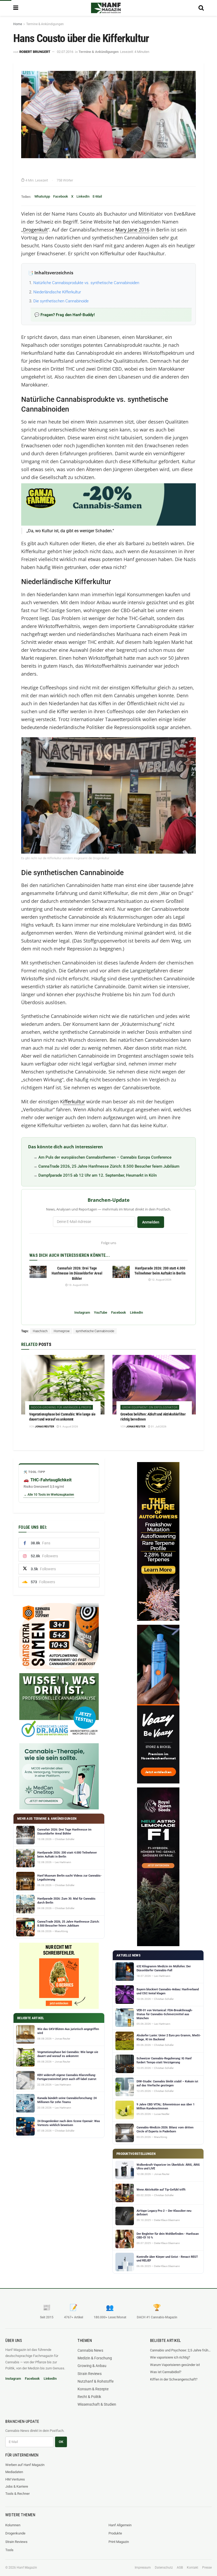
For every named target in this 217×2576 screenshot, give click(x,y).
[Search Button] (201, 8)
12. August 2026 (161, 1280)
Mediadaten (14, 2472)
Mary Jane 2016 (132, 230)
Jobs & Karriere (17, 2486)
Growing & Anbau (92, 2366)
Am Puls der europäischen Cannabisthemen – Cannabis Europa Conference (105, 1157)
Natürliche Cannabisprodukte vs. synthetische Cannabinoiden (86, 283)
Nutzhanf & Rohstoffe (96, 2381)
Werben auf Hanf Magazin (25, 2465)
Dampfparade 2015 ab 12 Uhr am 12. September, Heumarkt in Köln (98, 1175)
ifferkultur (74, 1102)
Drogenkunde (15, 2533)
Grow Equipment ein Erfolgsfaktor (150, 1407)
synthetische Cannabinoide (95, 1331)
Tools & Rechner (17, 2494)
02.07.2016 (65, 52)
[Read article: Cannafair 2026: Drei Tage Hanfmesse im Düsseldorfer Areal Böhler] (38, 1272)
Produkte (115, 2533)
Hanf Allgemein (120, 2525)
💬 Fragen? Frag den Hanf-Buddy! (65, 315)
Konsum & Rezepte (93, 2389)
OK (61, 2442)
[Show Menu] (16, 8)
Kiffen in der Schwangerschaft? (174, 2379)
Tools (9, 2550)
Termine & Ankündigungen (45, 24)
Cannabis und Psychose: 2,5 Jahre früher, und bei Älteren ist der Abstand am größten (181, 2350)
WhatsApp (42, 196)
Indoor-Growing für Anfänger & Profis (61, 1407)
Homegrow (62, 1331)
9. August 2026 (69, 1426)
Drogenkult (35, 230)
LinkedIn (83, 196)
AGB (180, 2568)
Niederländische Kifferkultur (57, 292)
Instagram (82, 1312)
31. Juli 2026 (158, 1426)
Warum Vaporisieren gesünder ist (175, 2365)
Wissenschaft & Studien (97, 2404)
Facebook (61, 196)
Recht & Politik (89, 2397)
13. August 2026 (78, 1285)
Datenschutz (164, 2568)
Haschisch (40, 1331)
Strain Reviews (90, 2374)
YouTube (101, 1312)
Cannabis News (90, 2350)
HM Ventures (15, 2479)
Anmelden (151, 1222)
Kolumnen (13, 2525)
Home (18, 24)
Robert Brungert (35, 52)
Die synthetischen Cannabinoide (61, 301)
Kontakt (193, 2568)
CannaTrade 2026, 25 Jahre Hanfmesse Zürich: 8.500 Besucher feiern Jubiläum (109, 1166)
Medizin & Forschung (95, 2358)
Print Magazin (119, 2542)
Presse (207, 2568)
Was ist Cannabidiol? (166, 2372)
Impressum (143, 2568)
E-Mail (97, 196)
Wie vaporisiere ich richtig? (170, 2357)
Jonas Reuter (44, 1426)
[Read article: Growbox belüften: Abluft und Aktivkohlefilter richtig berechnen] (154, 1385)
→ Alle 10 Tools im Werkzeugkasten (49, 1495)
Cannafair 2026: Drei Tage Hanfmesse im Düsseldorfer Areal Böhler (77, 1273)
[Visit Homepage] (106, 8)
